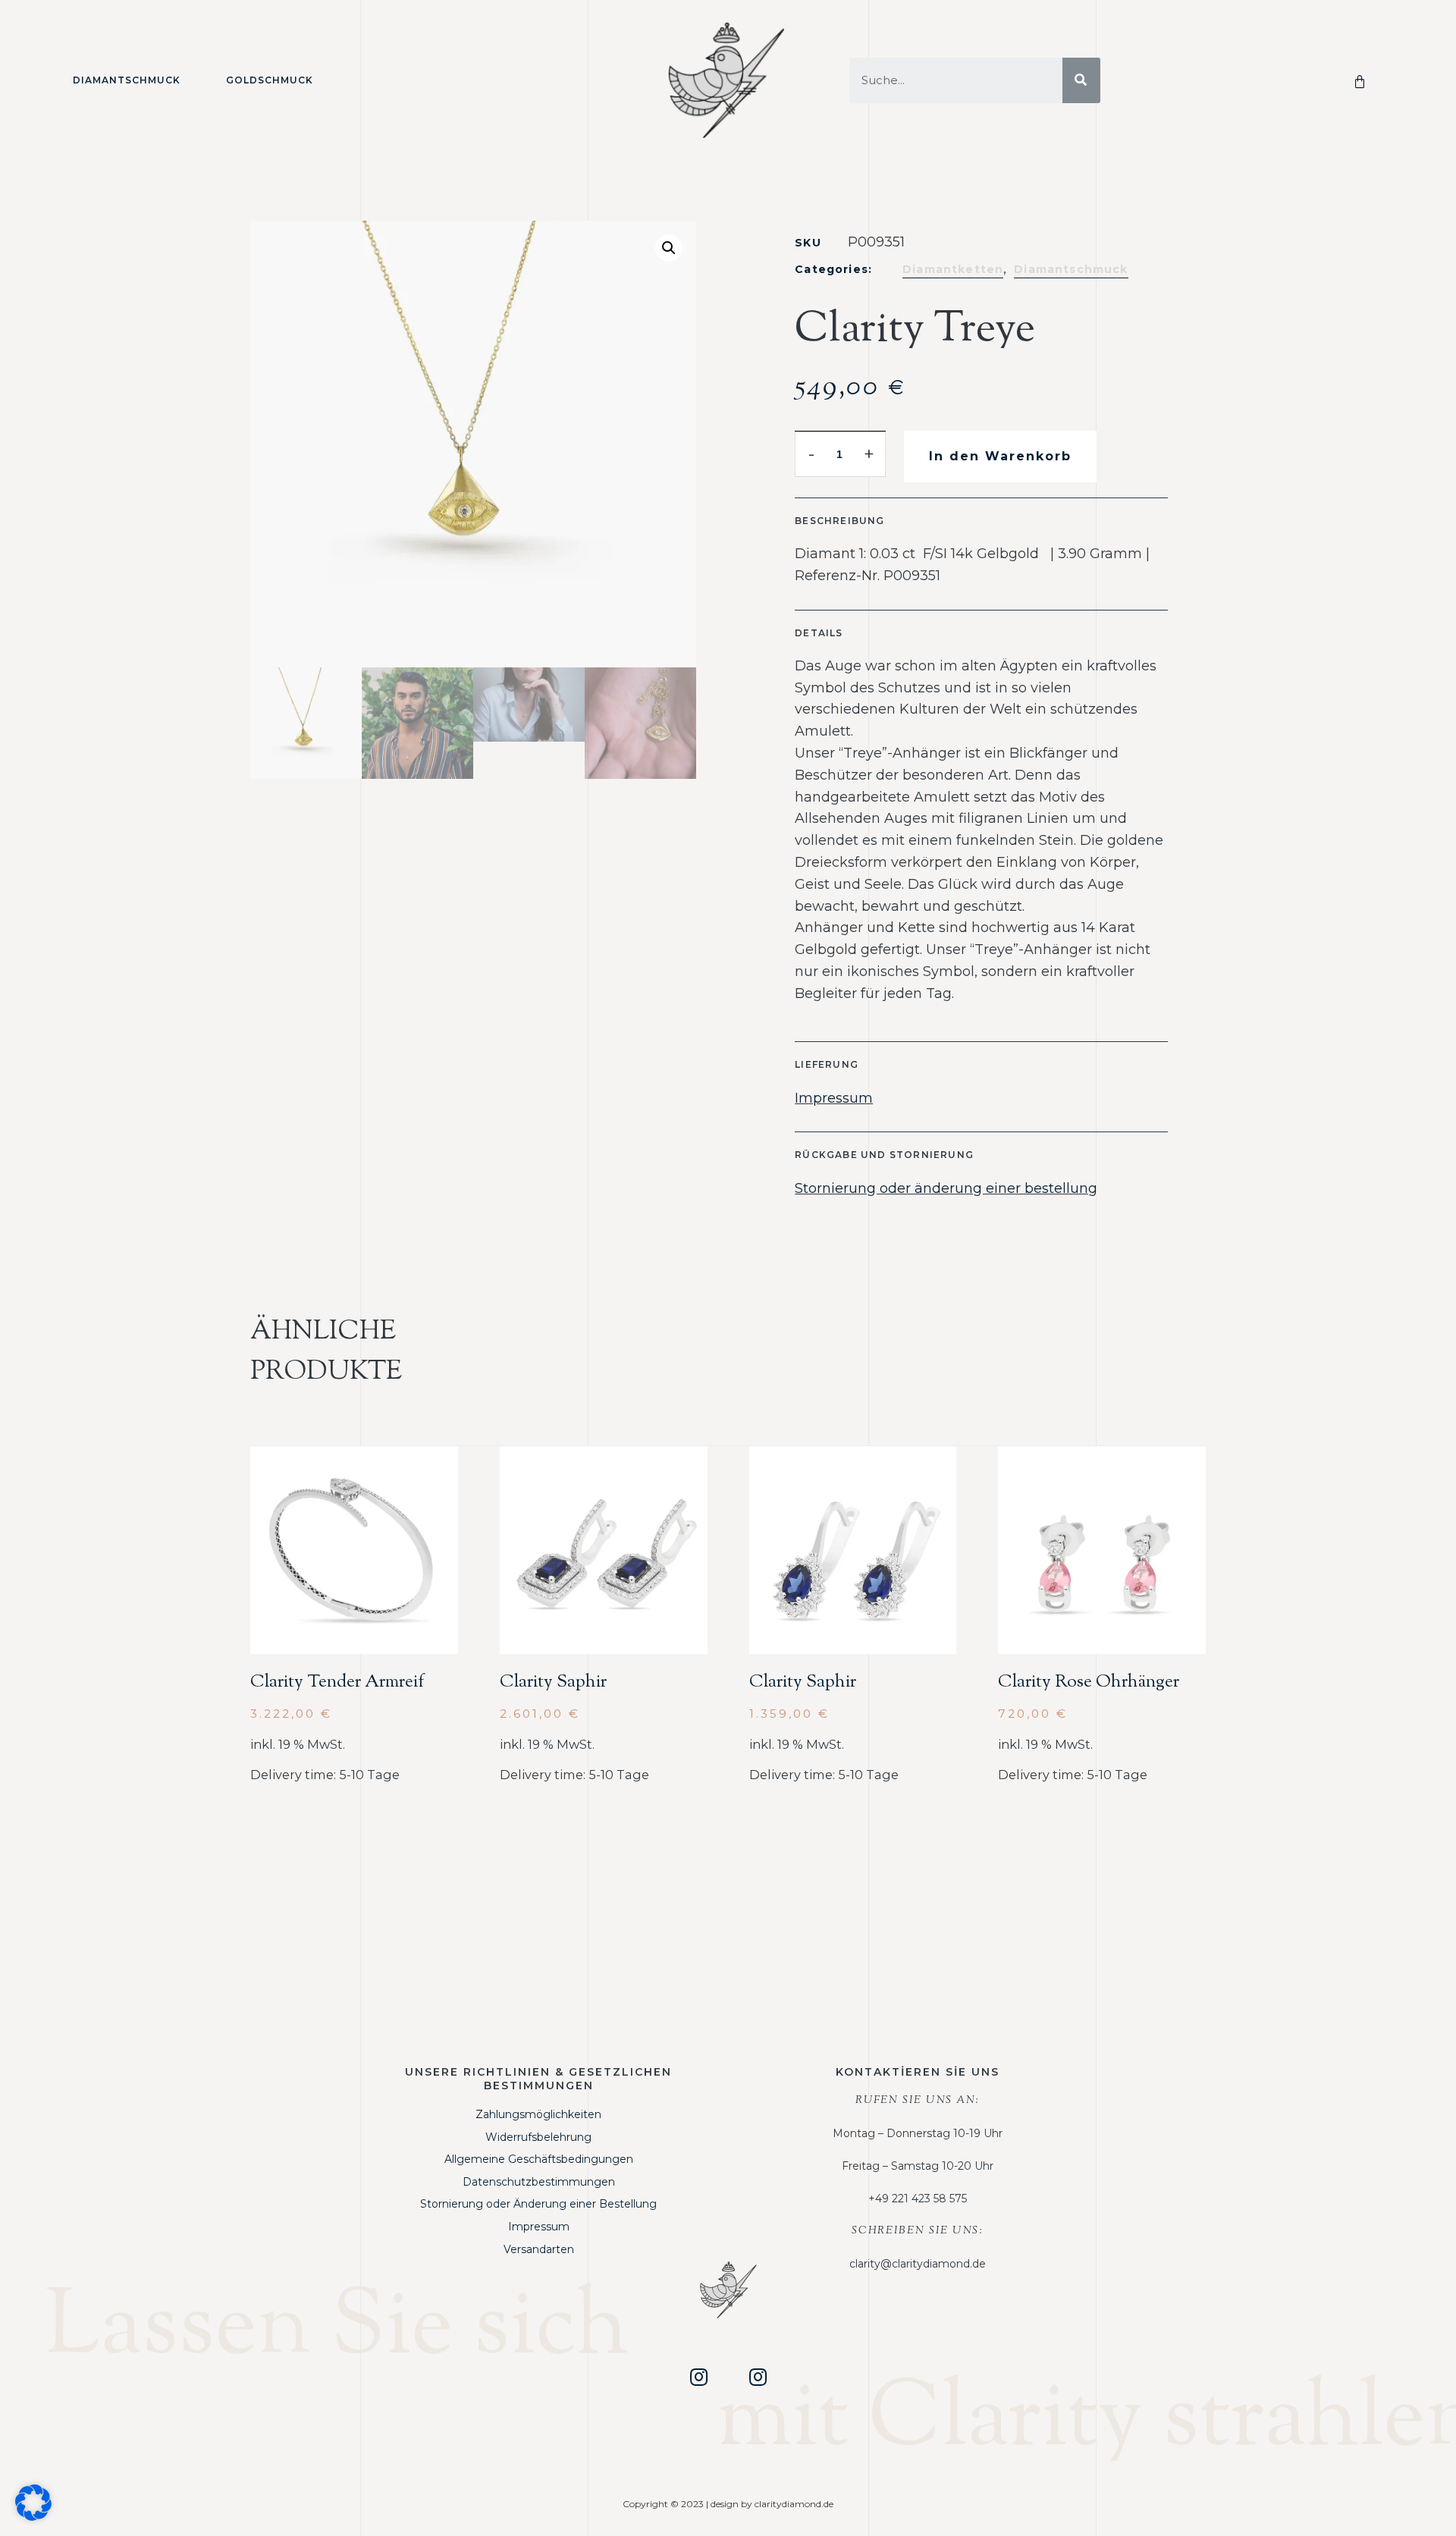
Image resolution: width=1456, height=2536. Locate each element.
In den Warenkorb (1000, 456)
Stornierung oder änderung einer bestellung (946, 1188)
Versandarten (539, 2249)
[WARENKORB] (1362, 80)
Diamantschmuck (127, 80)
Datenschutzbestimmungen (539, 2182)
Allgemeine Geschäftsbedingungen (539, 2159)
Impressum (834, 1098)
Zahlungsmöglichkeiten (538, 2114)
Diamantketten (953, 269)
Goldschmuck (270, 80)
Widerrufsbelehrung (538, 2137)
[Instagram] (698, 2377)
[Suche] (1081, 80)
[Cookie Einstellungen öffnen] (33, 2516)
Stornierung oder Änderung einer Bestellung (538, 2204)
